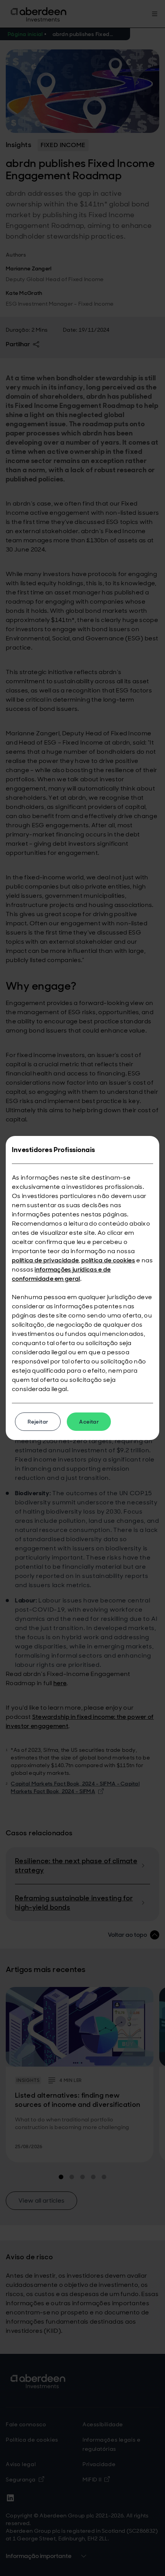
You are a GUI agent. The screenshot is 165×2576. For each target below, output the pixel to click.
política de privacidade (45, 1260)
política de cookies (108, 1260)
